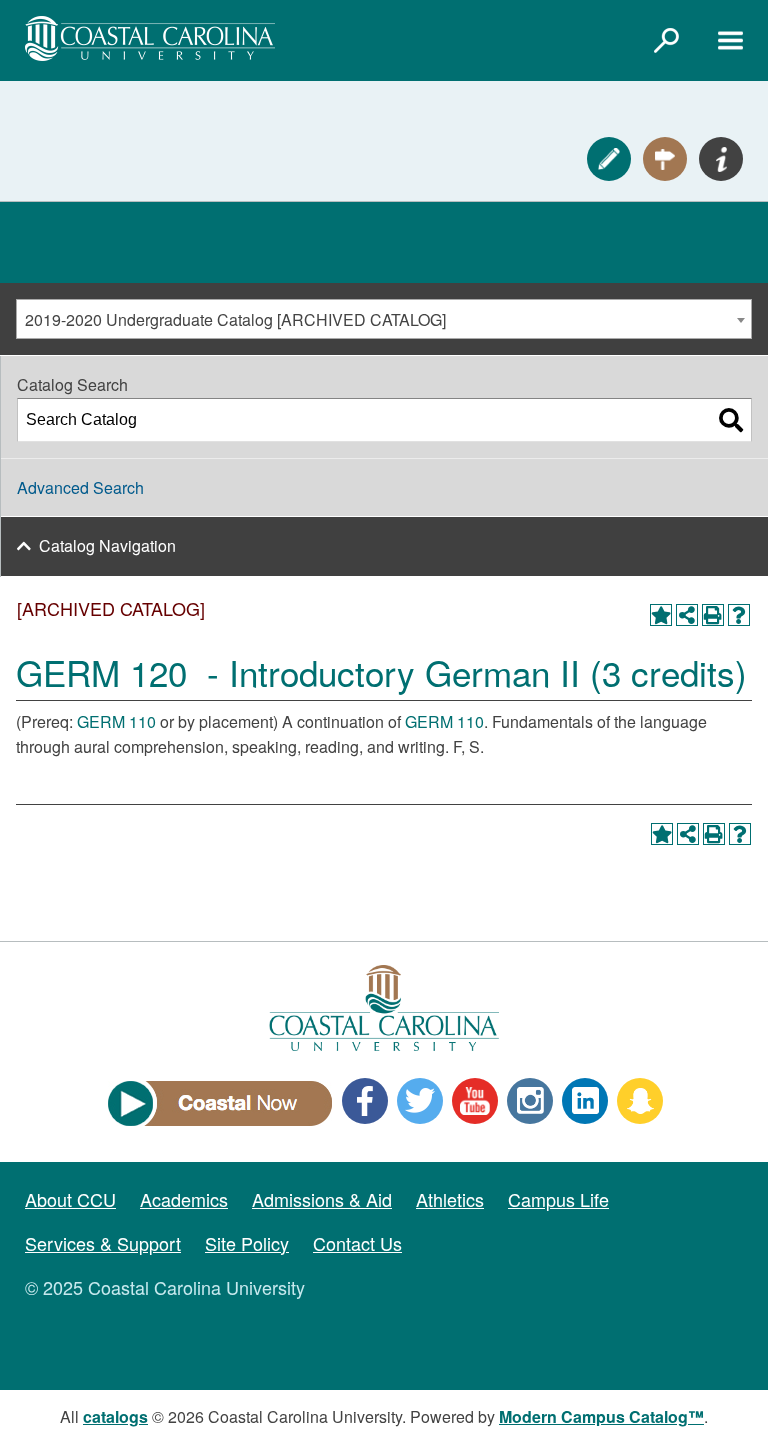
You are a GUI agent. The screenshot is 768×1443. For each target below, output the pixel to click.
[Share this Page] (687, 615)
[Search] (731, 420)
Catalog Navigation (107, 545)
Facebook (365, 1101)
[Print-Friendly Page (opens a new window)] (713, 615)
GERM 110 (116, 721)
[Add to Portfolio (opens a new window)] (661, 615)
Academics (184, 1199)
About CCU (70, 1199)
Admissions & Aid (322, 1199)
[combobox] (384, 319)
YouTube (475, 1101)
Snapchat (640, 1101)
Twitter (420, 1101)
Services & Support (103, 1243)
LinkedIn (585, 1101)
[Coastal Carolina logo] (150, 38)
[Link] (666, 40)
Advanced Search (80, 487)
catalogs (115, 1416)
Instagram (530, 1101)
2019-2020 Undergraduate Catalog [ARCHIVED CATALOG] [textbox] (235, 319)
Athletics (450, 1199)
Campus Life (558, 1199)
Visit (665, 159)
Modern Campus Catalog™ (601, 1416)
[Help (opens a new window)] (739, 615)
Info (721, 159)
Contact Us (357, 1243)
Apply (609, 159)
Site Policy (247, 1243)
